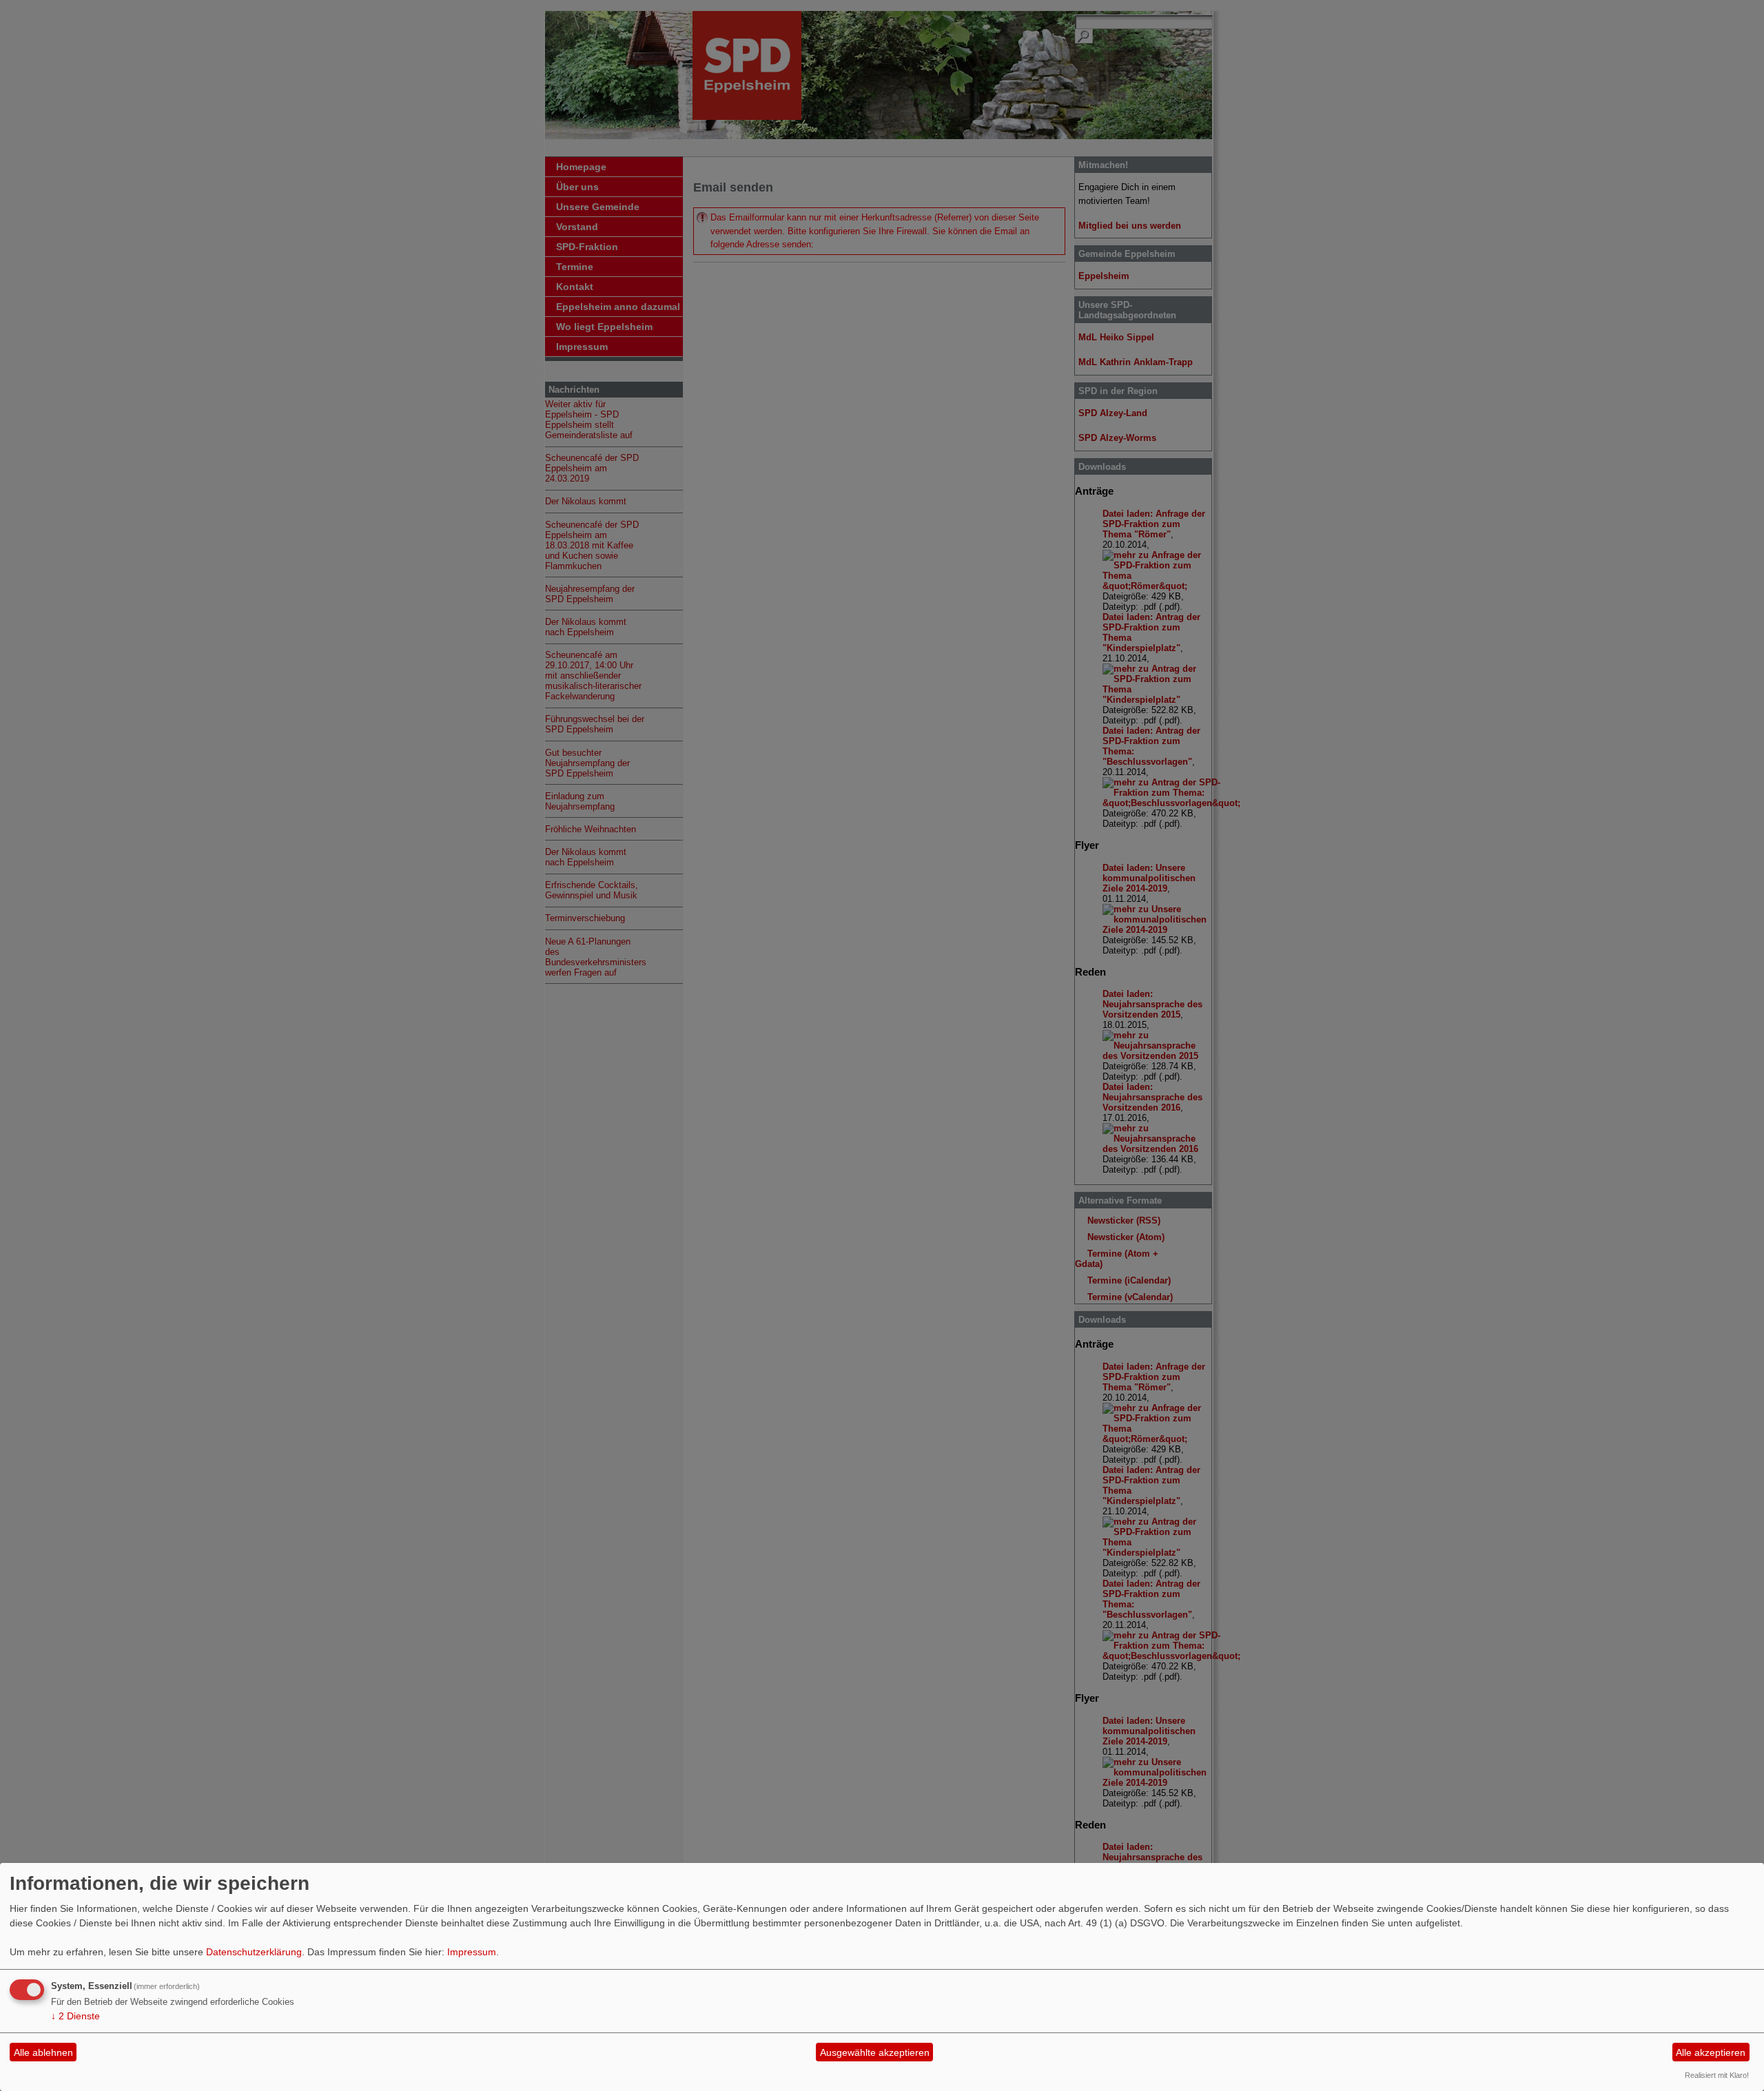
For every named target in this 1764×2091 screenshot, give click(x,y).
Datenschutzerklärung (254, 1952)
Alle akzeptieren (1711, 2052)
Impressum (472, 1952)
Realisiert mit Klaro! (1717, 2075)
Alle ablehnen (43, 2052)
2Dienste (75, 2016)
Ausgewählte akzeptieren (875, 2052)
